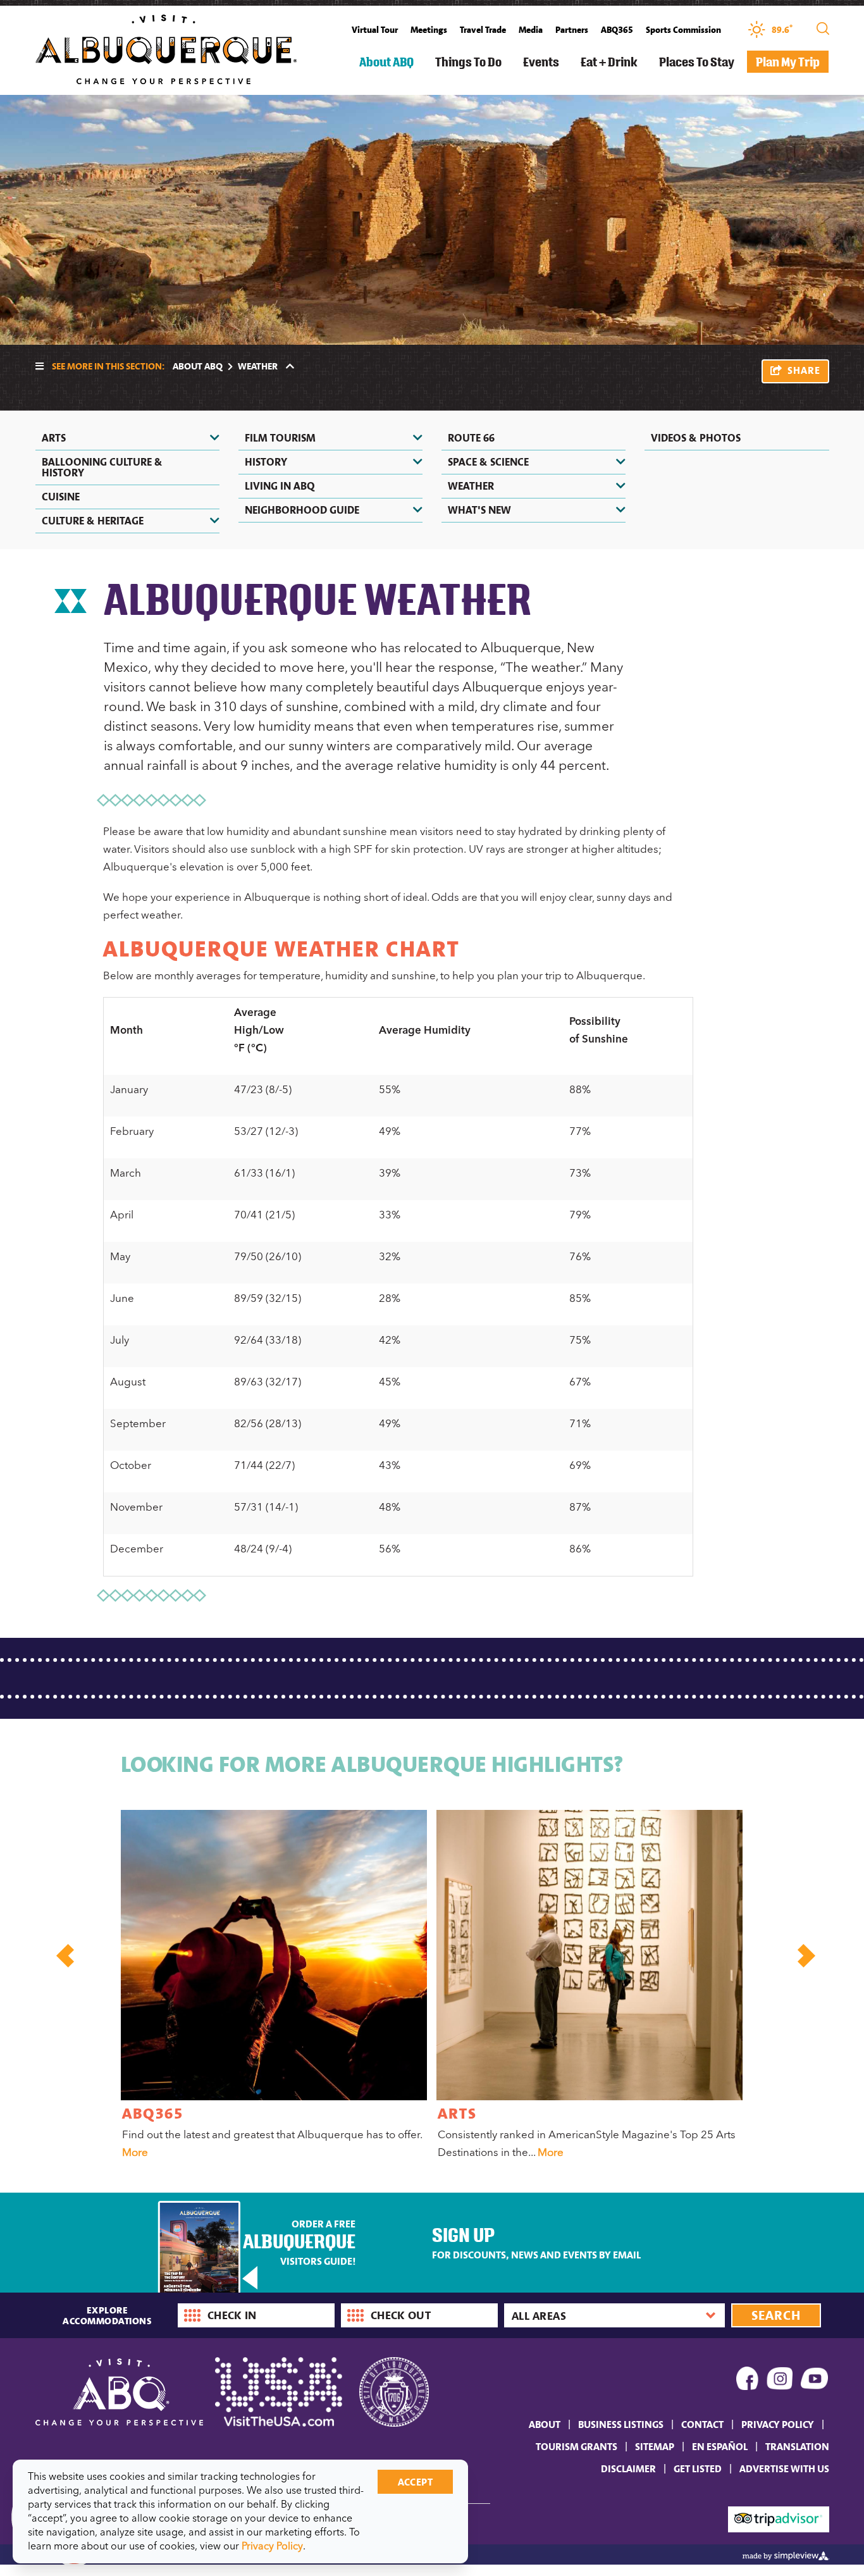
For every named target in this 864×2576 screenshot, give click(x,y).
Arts (54, 438)
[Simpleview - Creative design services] (786, 2554)
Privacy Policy (778, 2424)
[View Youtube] (815, 2381)
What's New (479, 510)
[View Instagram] (780, 2381)
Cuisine (61, 497)
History (266, 462)
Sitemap (655, 2446)
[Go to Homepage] (166, 48)
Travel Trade (483, 30)
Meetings (429, 30)
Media (531, 30)
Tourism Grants (577, 2446)
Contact (702, 2424)
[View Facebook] (748, 2381)
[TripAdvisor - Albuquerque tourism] (779, 2518)
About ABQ (386, 62)
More (135, 2152)
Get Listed (698, 2468)
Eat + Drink (609, 62)
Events (541, 62)
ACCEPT (415, 2482)
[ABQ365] (274, 1955)
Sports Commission (683, 30)
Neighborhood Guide (302, 510)
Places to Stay (697, 62)
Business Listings (621, 2424)
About (545, 2424)
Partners (572, 30)
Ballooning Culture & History (102, 467)
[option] (272, 1987)
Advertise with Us (784, 2468)
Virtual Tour (375, 30)
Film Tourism (280, 438)
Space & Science (488, 462)
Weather (471, 486)
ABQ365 (617, 30)
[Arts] (589, 1955)
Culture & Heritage (93, 521)
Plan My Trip (788, 62)
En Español (720, 2446)
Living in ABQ (280, 486)
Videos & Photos (696, 438)
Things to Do (468, 62)
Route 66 (471, 438)
